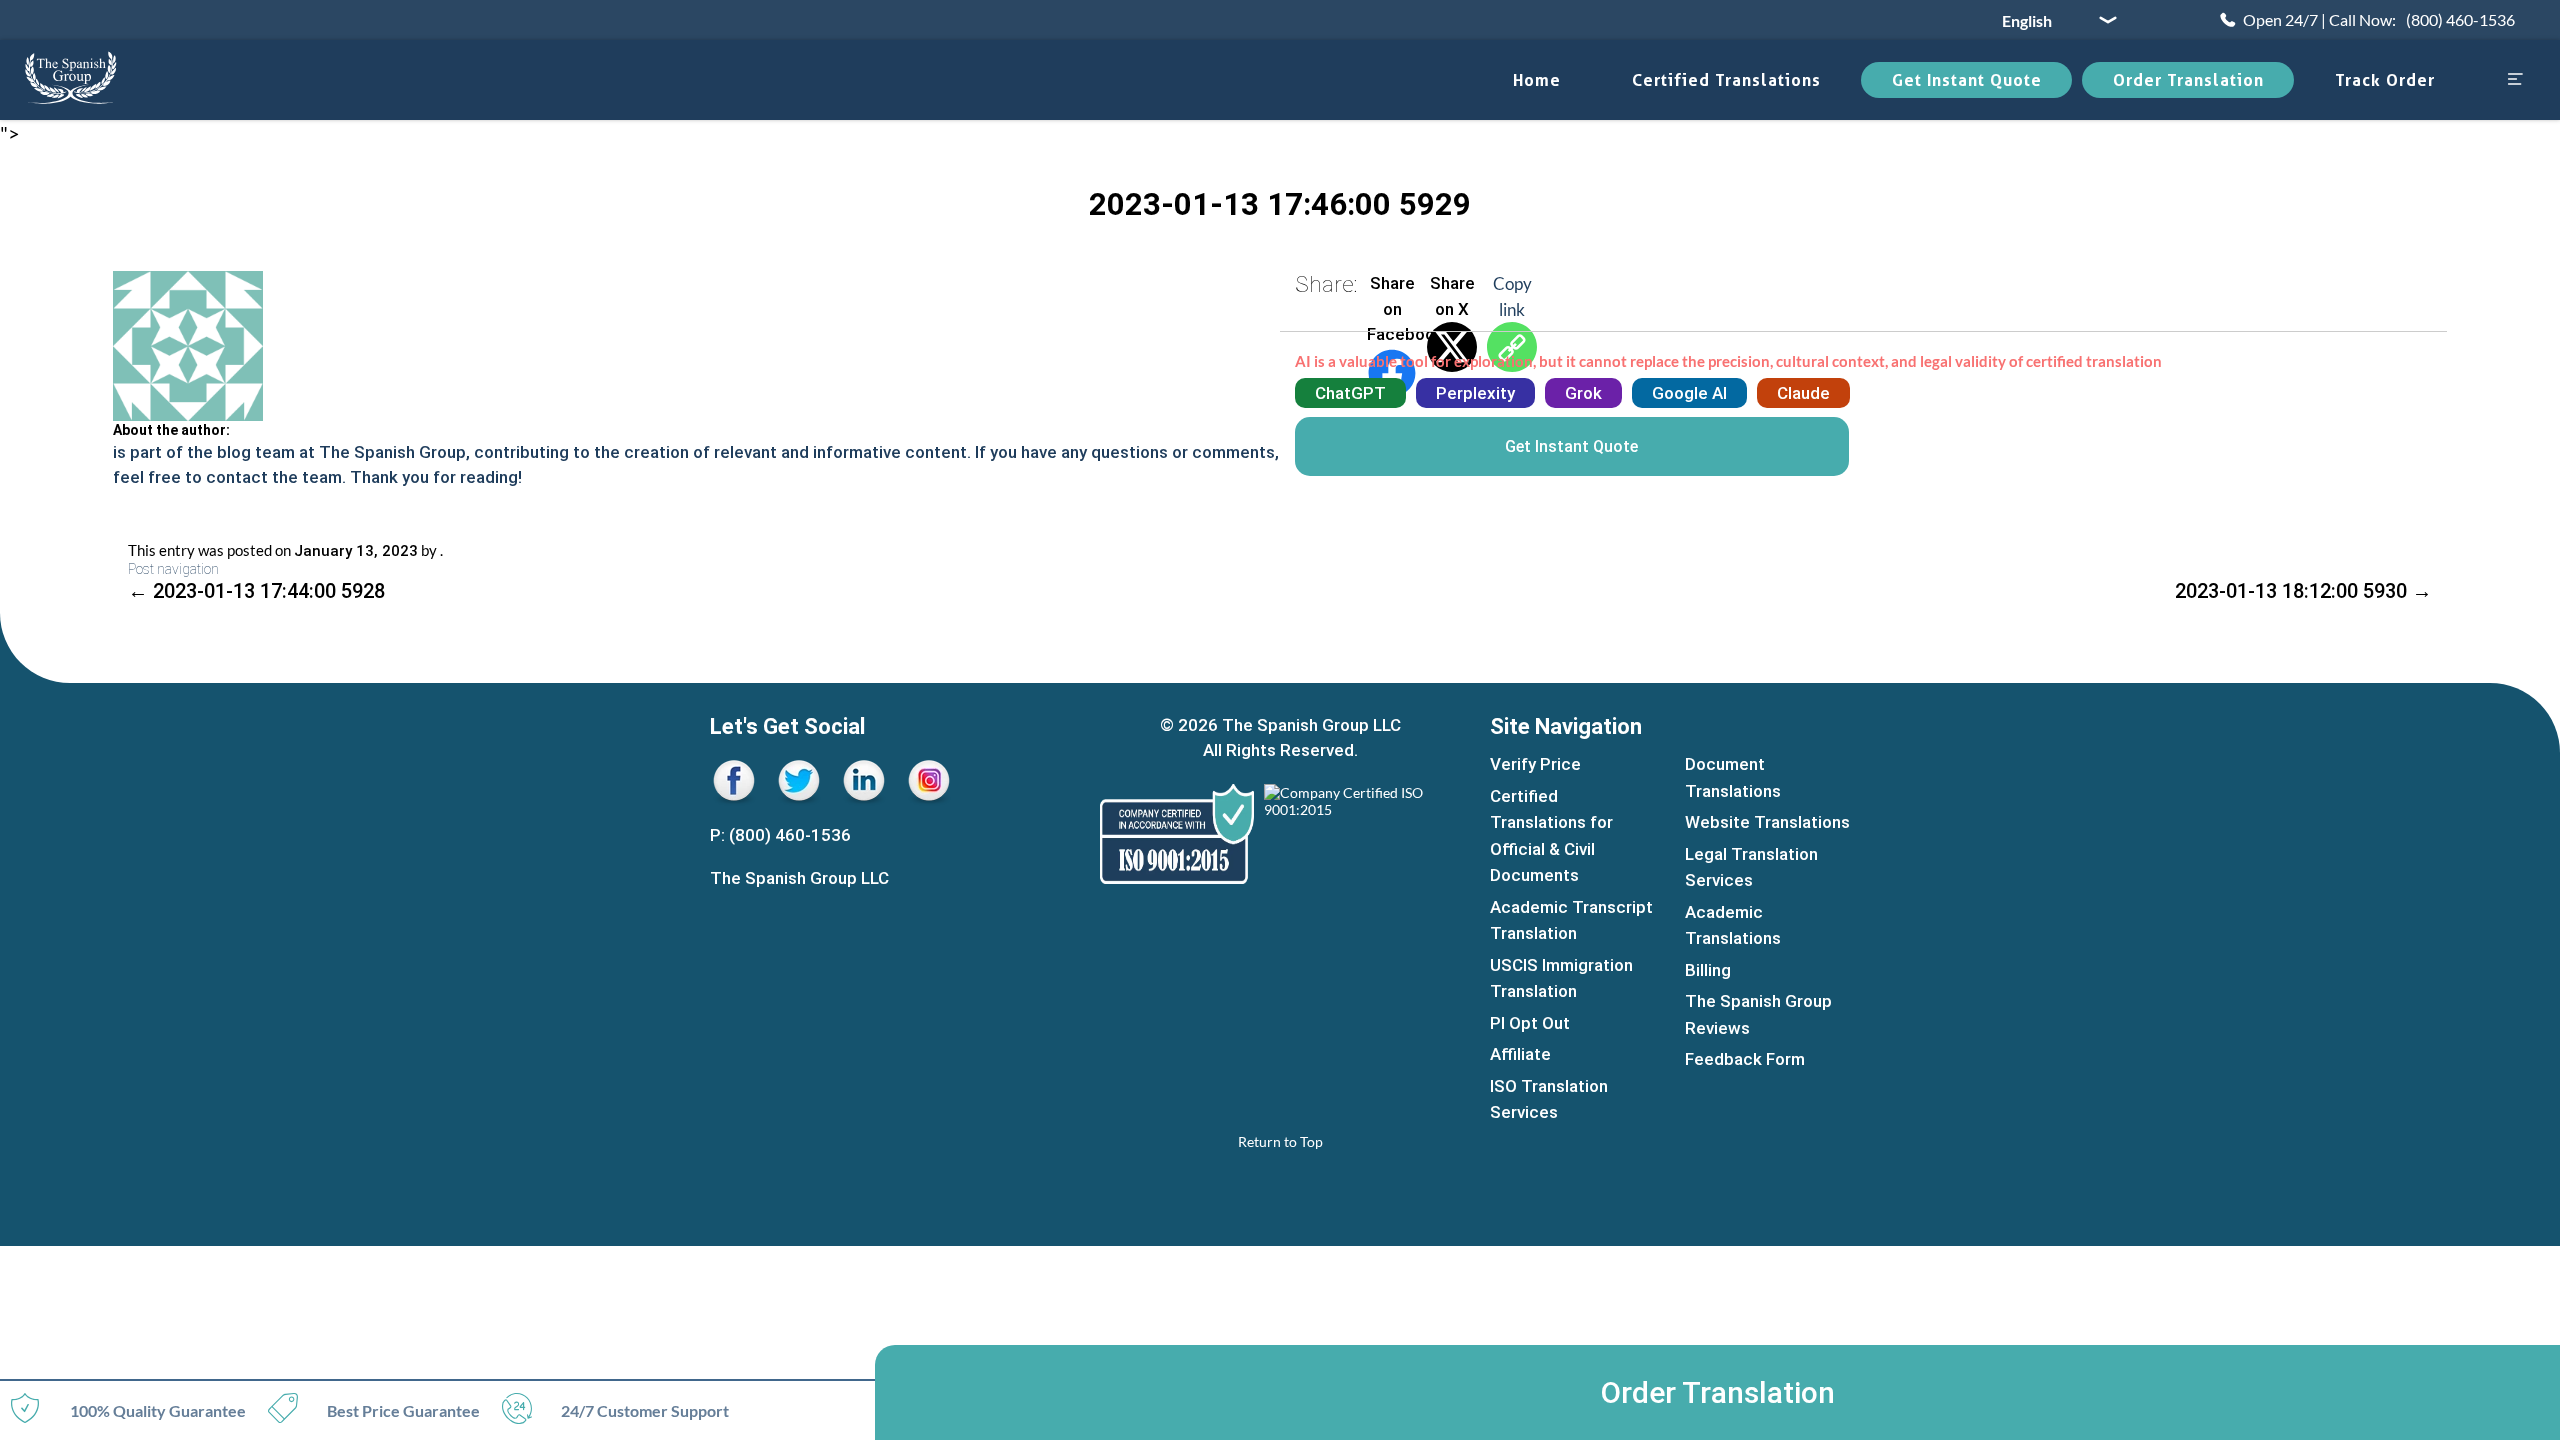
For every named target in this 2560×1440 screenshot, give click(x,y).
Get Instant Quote (1967, 80)
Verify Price (1535, 764)
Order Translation (2188, 80)
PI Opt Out (1530, 1023)
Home (1537, 80)
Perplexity (1475, 393)
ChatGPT (1350, 393)
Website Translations (1767, 822)
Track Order (2385, 80)
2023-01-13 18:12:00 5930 (2303, 591)
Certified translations (1726, 80)
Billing (1708, 970)
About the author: (171, 430)
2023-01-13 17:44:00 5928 (256, 591)
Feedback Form (1745, 1059)
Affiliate (1520, 1054)
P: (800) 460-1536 (780, 835)
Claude (1803, 393)
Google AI (1689, 393)
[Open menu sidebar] (2515, 80)
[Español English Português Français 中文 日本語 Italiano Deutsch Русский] (2052, 20)
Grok (1583, 393)
